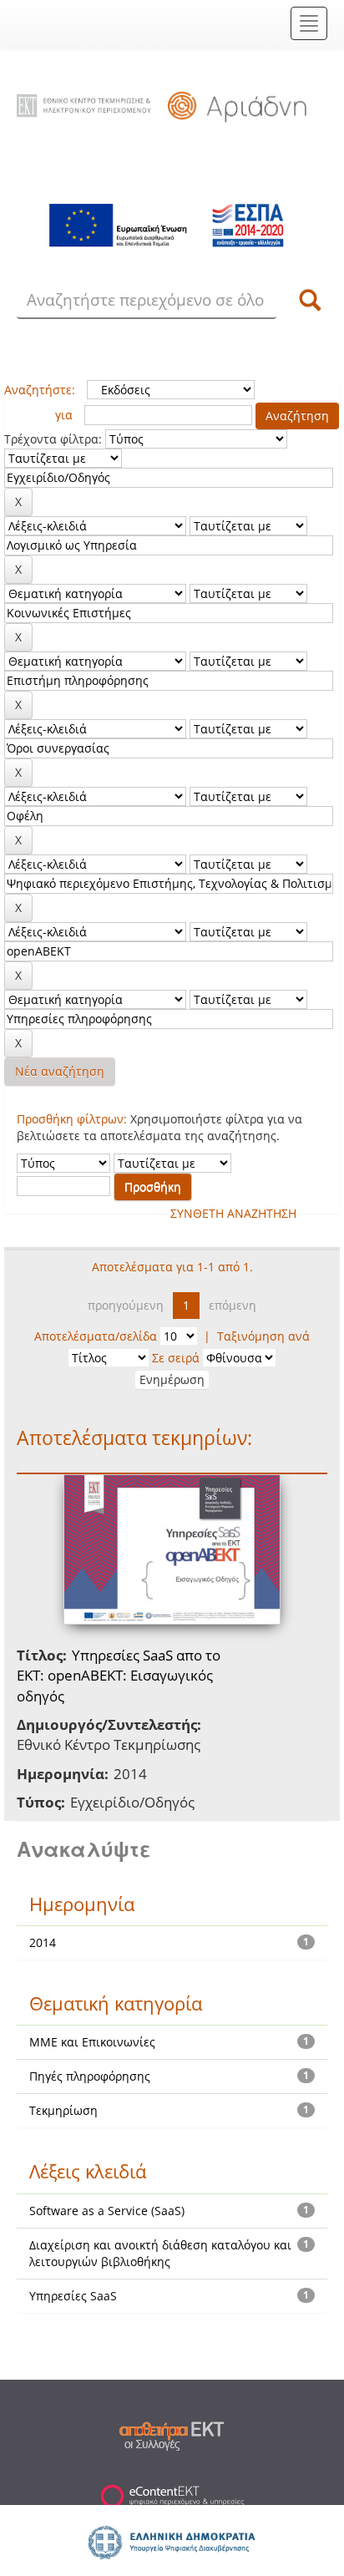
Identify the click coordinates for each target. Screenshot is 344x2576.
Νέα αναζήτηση (60, 1071)
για (64, 415)
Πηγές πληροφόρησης (90, 2076)
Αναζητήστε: (40, 390)
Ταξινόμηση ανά (263, 1336)
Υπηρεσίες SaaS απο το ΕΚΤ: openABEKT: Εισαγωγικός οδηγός (119, 1676)
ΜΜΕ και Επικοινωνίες (92, 2042)
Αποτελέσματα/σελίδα (96, 1336)
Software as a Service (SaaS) (107, 2211)
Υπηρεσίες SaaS (73, 2296)
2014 (43, 1942)
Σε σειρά (176, 1358)
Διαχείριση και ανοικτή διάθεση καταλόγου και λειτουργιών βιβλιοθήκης (160, 2253)
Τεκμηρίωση (63, 2110)
